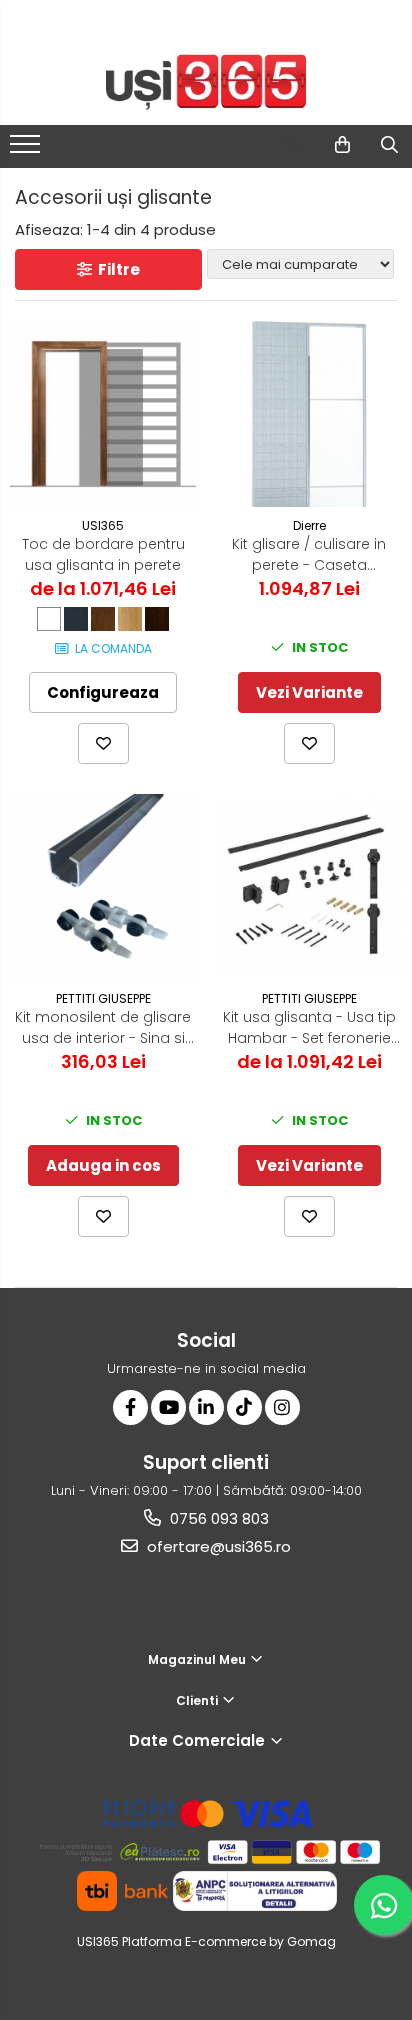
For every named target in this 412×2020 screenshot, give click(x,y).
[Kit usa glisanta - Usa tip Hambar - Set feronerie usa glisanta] (309, 887)
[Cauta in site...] (389, 145)
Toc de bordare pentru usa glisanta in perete (103, 554)
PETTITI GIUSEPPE (103, 998)
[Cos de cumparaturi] (342, 145)
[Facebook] (130, 1407)
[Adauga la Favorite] (103, 743)
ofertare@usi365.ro (217, 1546)
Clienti (198, 1700)
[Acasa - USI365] (206, 82)
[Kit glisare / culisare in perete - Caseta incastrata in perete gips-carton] (309, 414)
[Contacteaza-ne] (292, 145)
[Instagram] (282, 1407)
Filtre (116, 269)
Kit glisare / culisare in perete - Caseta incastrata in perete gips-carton (309, 555)
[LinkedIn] (206, 1407)
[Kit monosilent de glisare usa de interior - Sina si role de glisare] (103, 887)
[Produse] (27, 150)
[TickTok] (244, 1407)
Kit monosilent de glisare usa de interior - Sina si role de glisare (103, 1028)
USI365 (103, 525)
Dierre (309, 525)
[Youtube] (168, 1407)
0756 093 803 (217, 1518)
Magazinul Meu (198, 1659)
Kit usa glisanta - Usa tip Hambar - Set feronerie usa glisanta (309, 1028)
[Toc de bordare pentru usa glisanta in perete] (103, 414)
